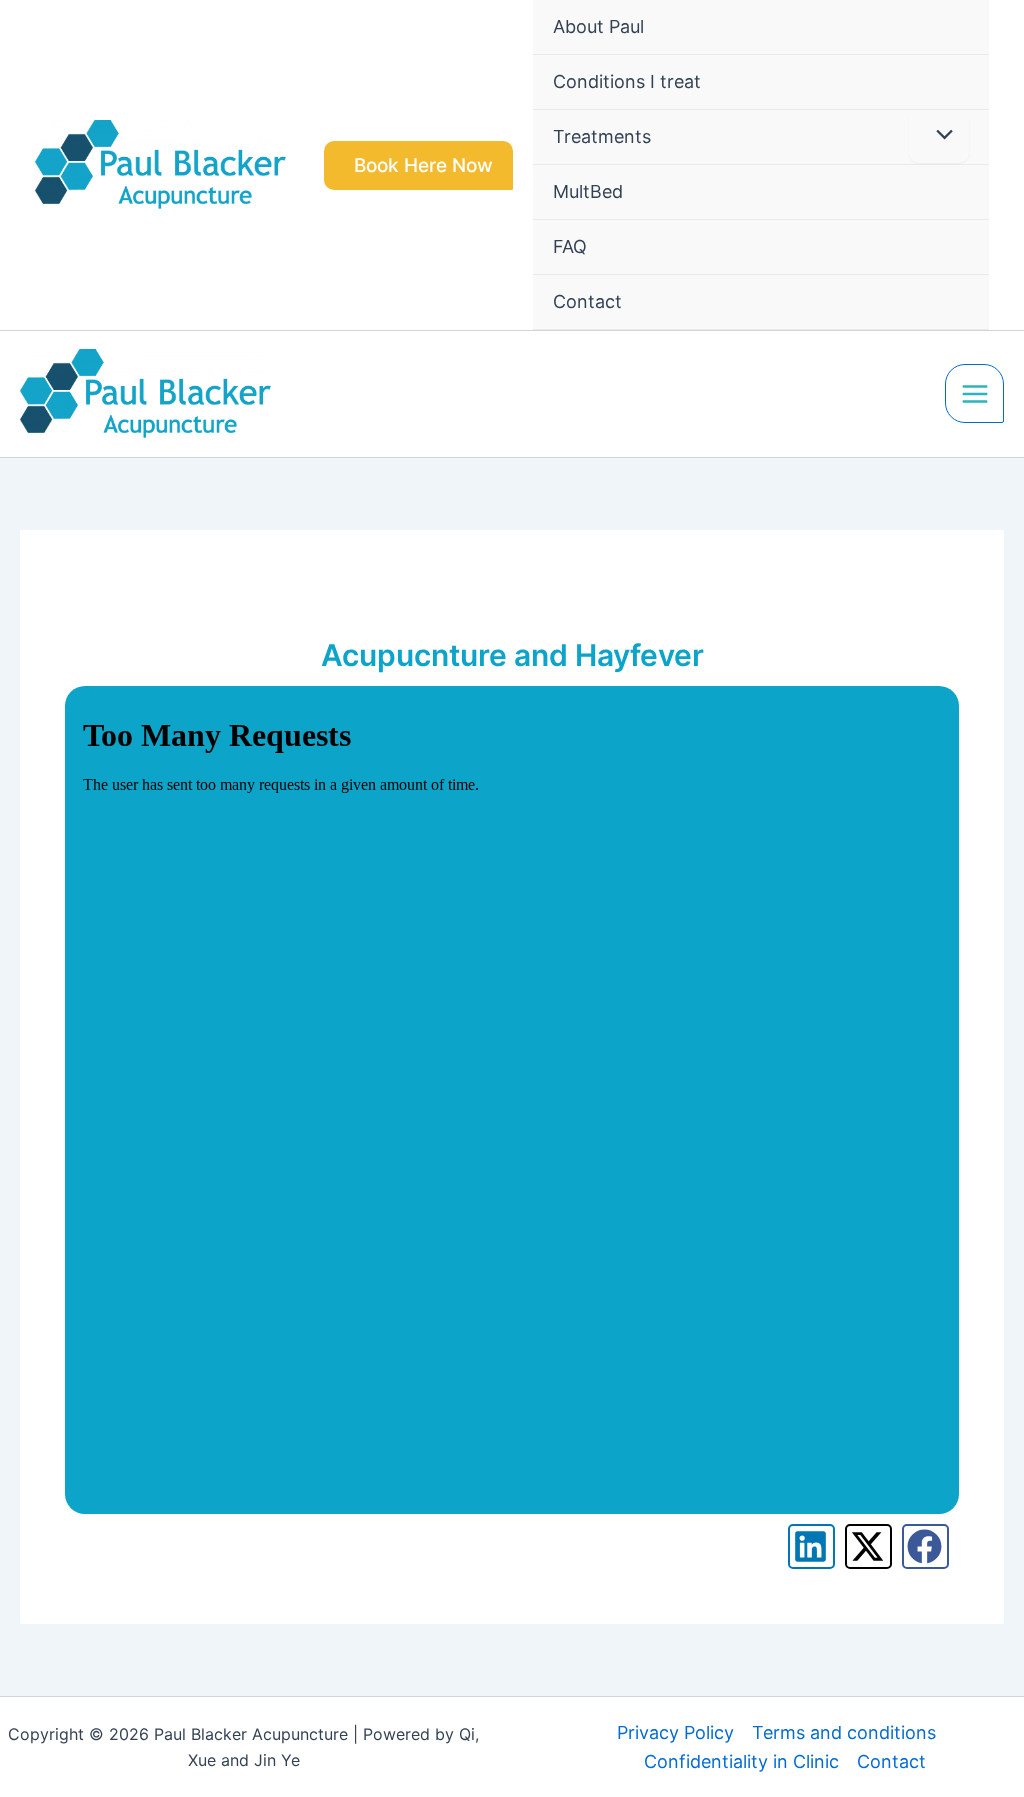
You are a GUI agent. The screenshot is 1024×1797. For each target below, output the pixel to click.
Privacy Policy (675, 1732)
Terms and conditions (844, 1732)
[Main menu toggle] (974, 393)
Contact (891, 1761)
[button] (418, 165)
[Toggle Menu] (939, 136)
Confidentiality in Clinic (741, 1761)
